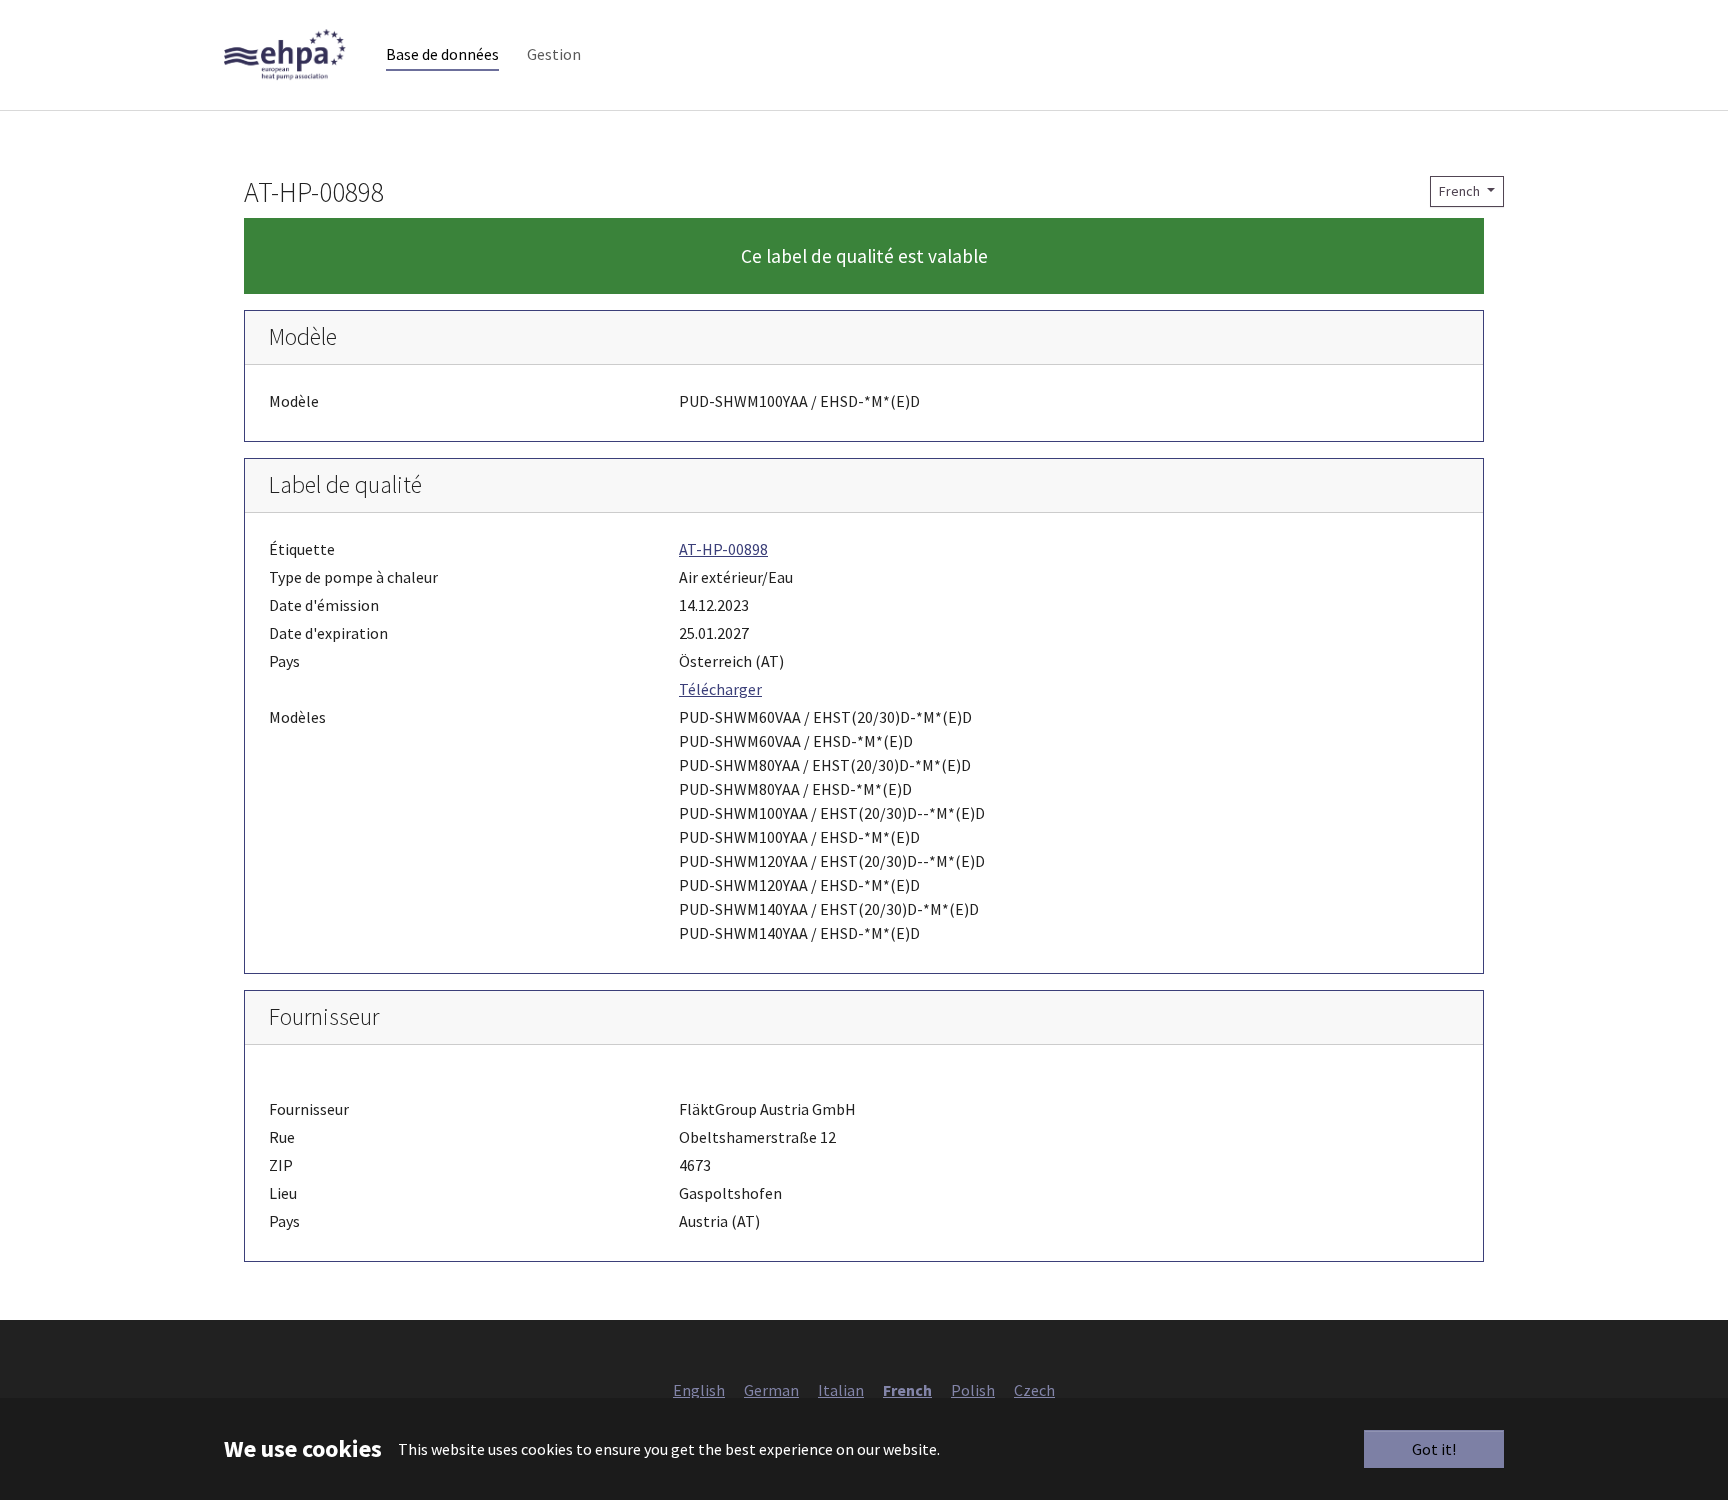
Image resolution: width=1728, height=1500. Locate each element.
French (1461, 191)
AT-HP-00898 (723, 549)
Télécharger (720, 689)
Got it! (1434, 1449)
